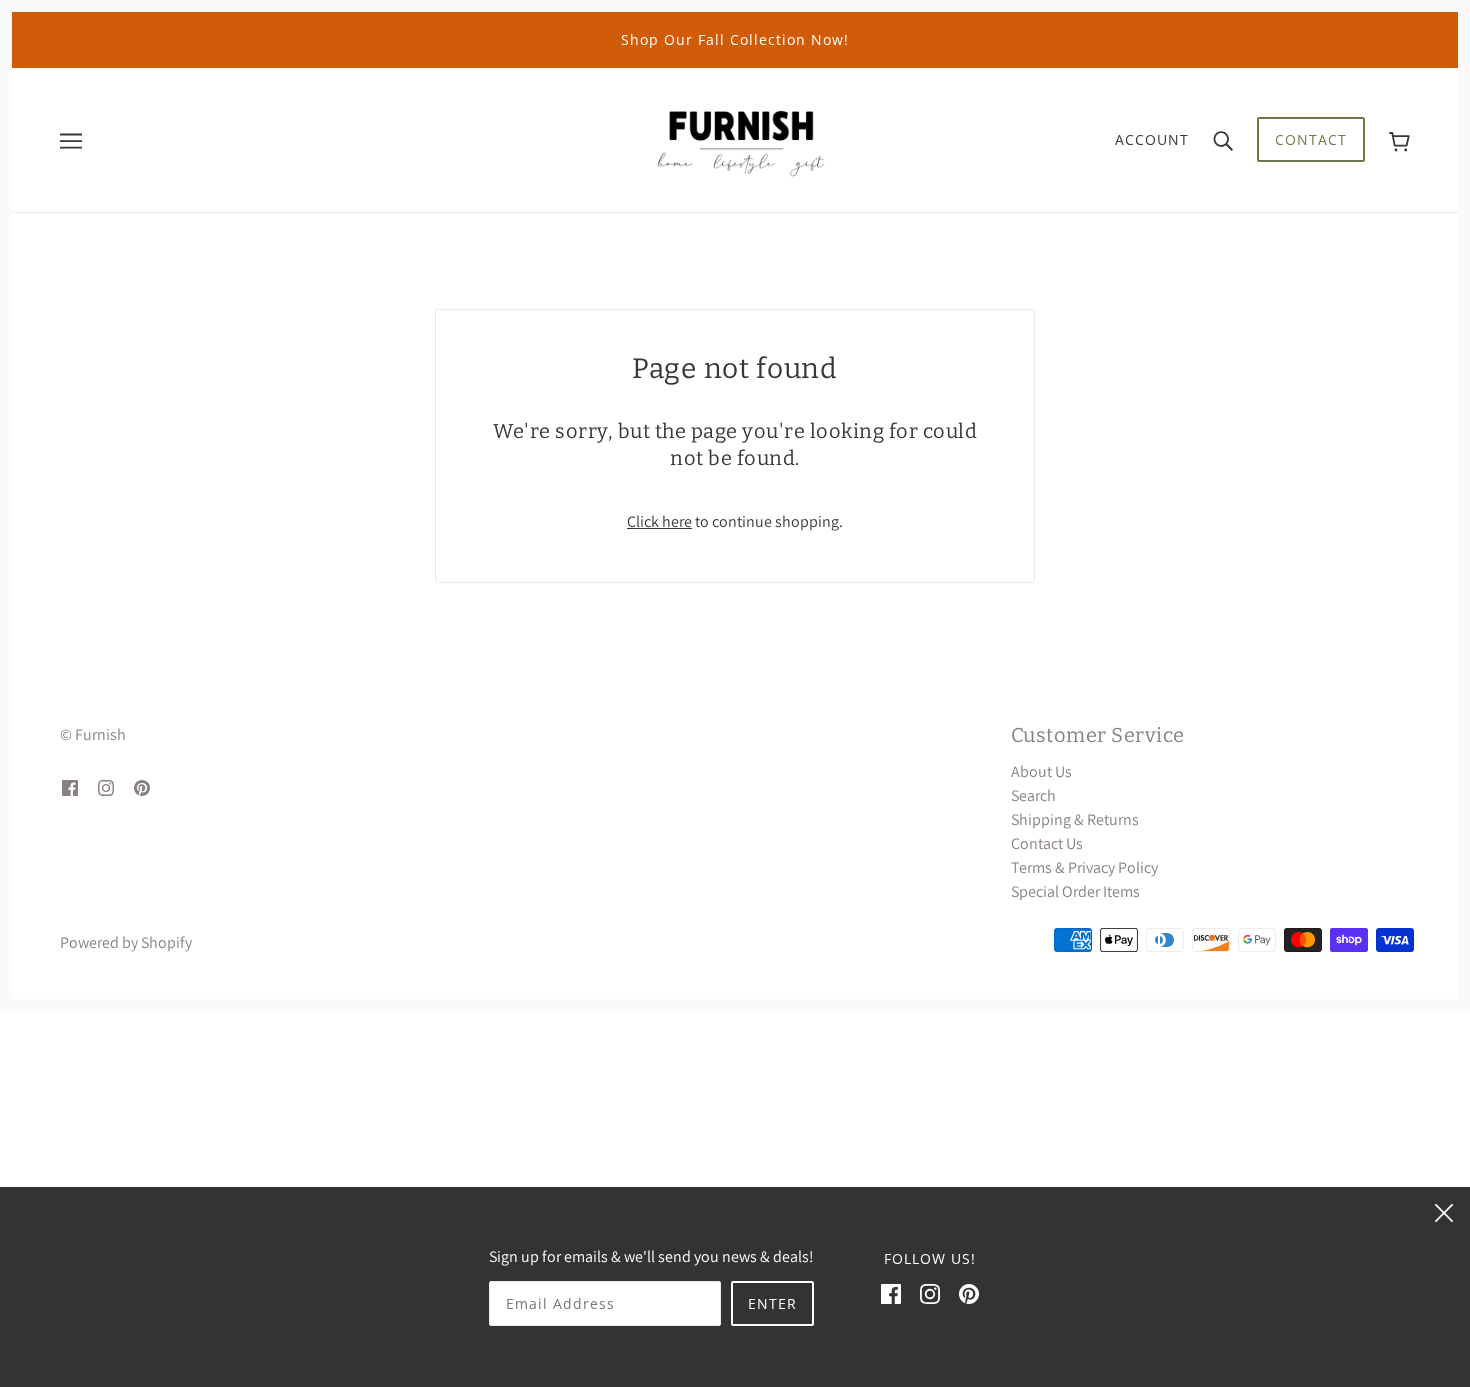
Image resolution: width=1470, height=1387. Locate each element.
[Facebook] (891, 1293)
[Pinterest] (969, 1293)
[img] (70, 787)
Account (1152, 139)
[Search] (1223, 140)
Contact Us (1047, 843)
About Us (1041, 771)
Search (1033, 795)
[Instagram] (930, 1293)
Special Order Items (1075, 891)
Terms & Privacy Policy (1084, 867)
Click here (659, 521)
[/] (741, 138)
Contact (1311, 139)
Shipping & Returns (1075, 819)
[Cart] (1399, 139)
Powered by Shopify (126, 942)
